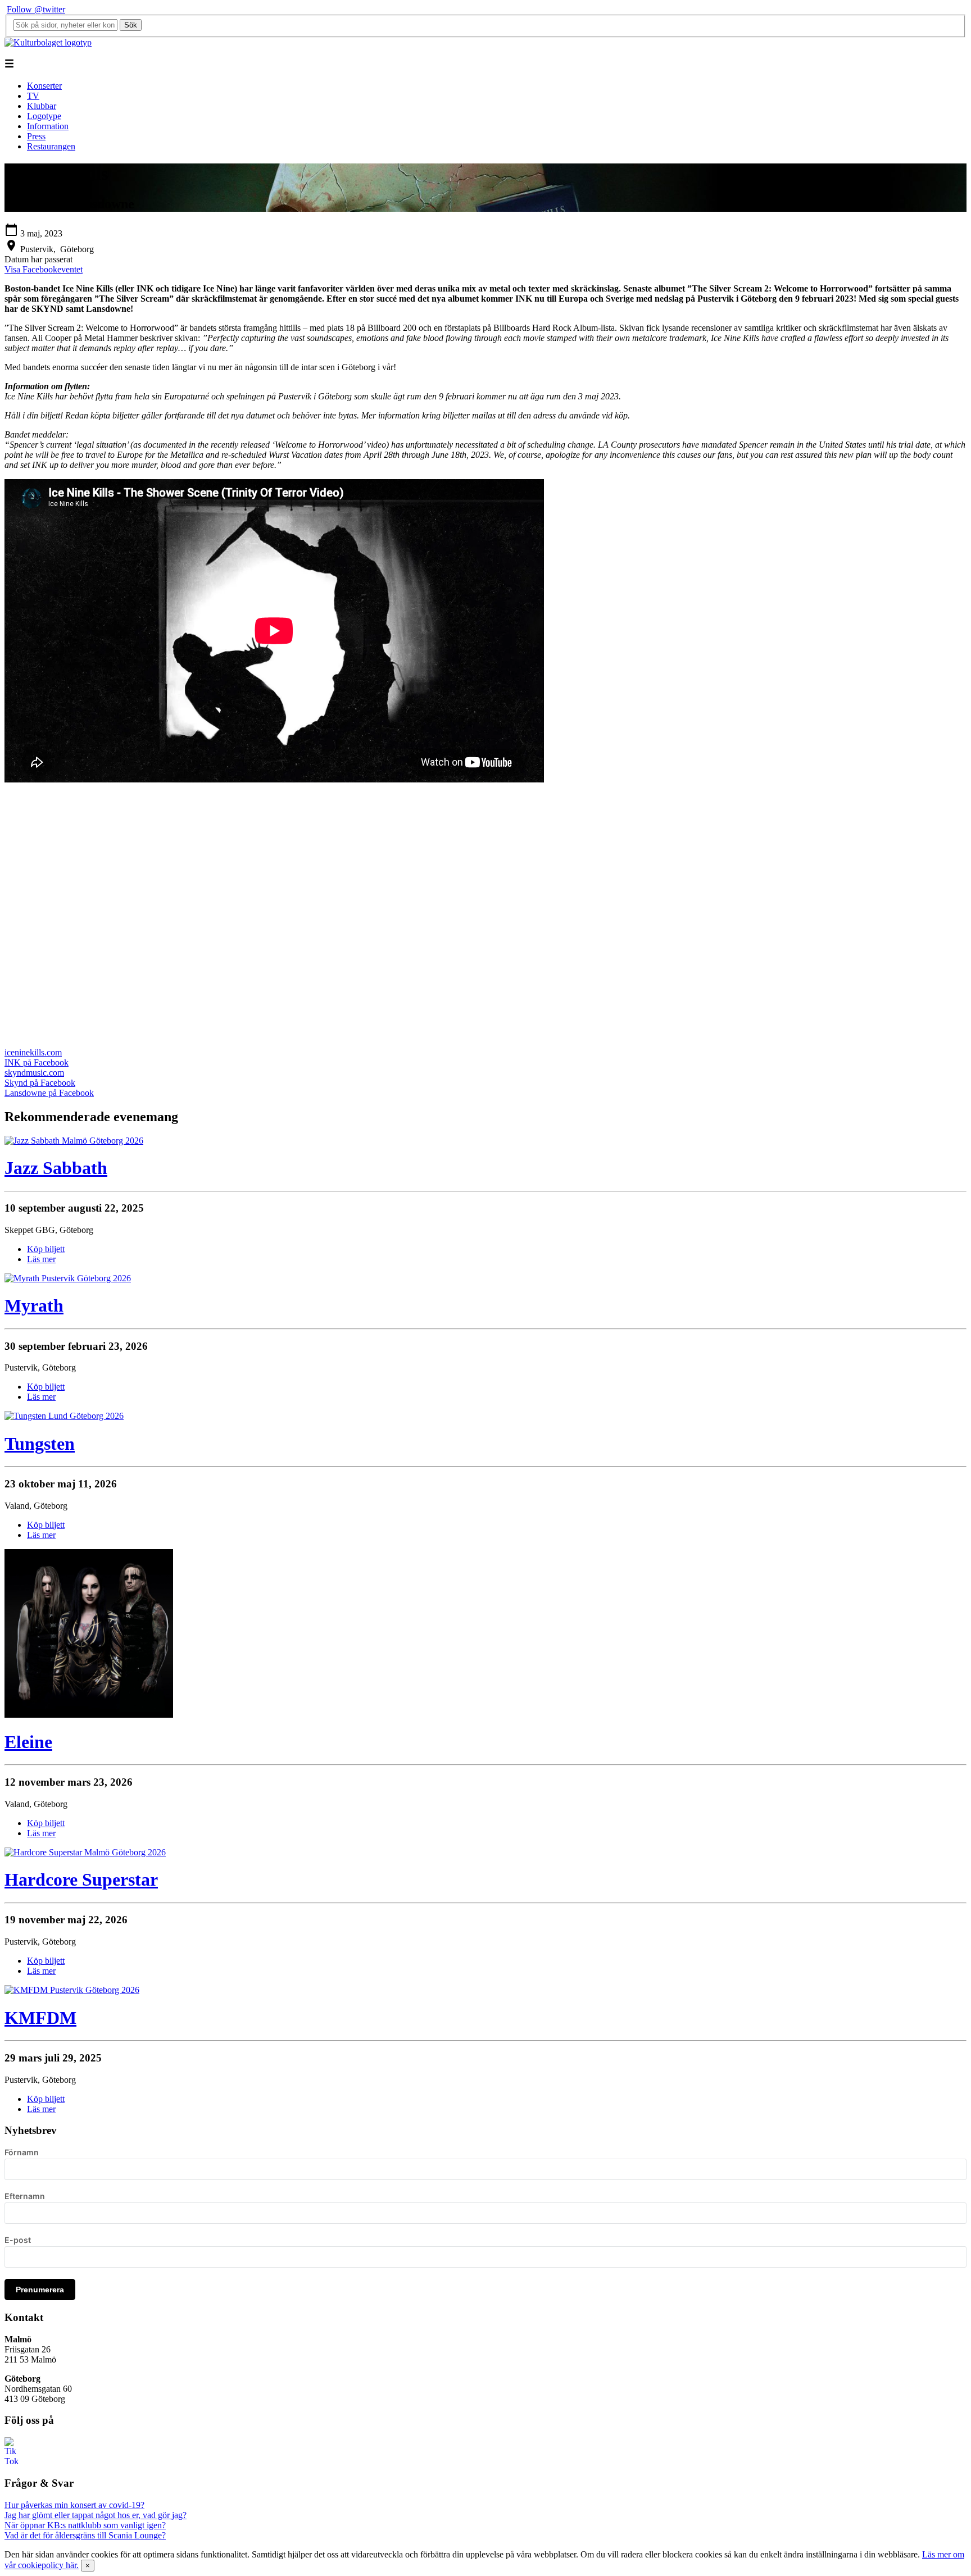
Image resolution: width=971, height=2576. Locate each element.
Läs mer (41, 1259)
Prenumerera (40, 2290)
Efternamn (25, 2196)
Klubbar (42, 106)
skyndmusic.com (34, 1073)
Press (36, 136)
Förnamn (22, 2152)
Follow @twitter (36, 9)
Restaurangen (51, 146)
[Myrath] (68, 1278)
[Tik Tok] (11, 2461)
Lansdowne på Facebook (49, 1093)
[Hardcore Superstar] (85, 1852)
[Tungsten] (64, 1416)
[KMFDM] (72, 1990)
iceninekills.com (33, 1052)
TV (33, 96)
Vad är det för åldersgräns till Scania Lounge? (85, 2535)
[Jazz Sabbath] (74, 1141)
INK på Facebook (37, 1062)
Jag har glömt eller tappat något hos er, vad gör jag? (96, 2515)
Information (48, 126)
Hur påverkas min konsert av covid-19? (74, 2505)
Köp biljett (46, 1249)
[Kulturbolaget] (48, 42)
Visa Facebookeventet (44, 269)
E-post (18, 2240)
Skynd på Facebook (40, 1083)
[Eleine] (89, 1715)
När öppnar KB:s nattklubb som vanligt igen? (85, 2525)
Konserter (44, 86)
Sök (131, 25)
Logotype (44, 116)
